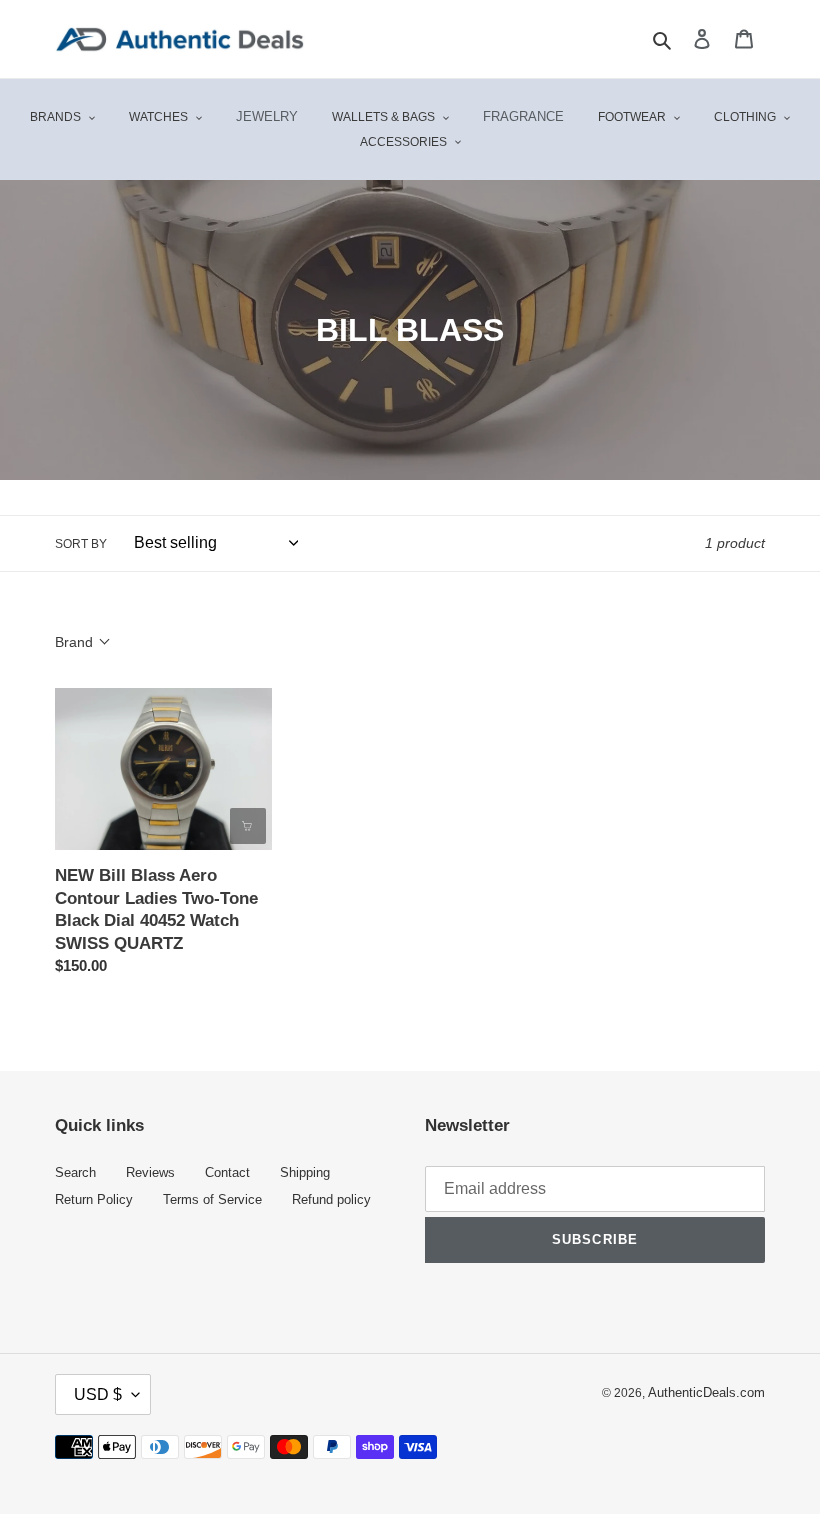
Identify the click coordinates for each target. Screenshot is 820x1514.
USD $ (98, 1394)
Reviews (150, 1173)
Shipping (305, 1173)
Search (75, 1173)
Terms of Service (212, 1200)
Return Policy (94, 1200)
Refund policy (331, 1200)
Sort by (81, 544)
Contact (227, 1173)
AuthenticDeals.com (706, 1393)
